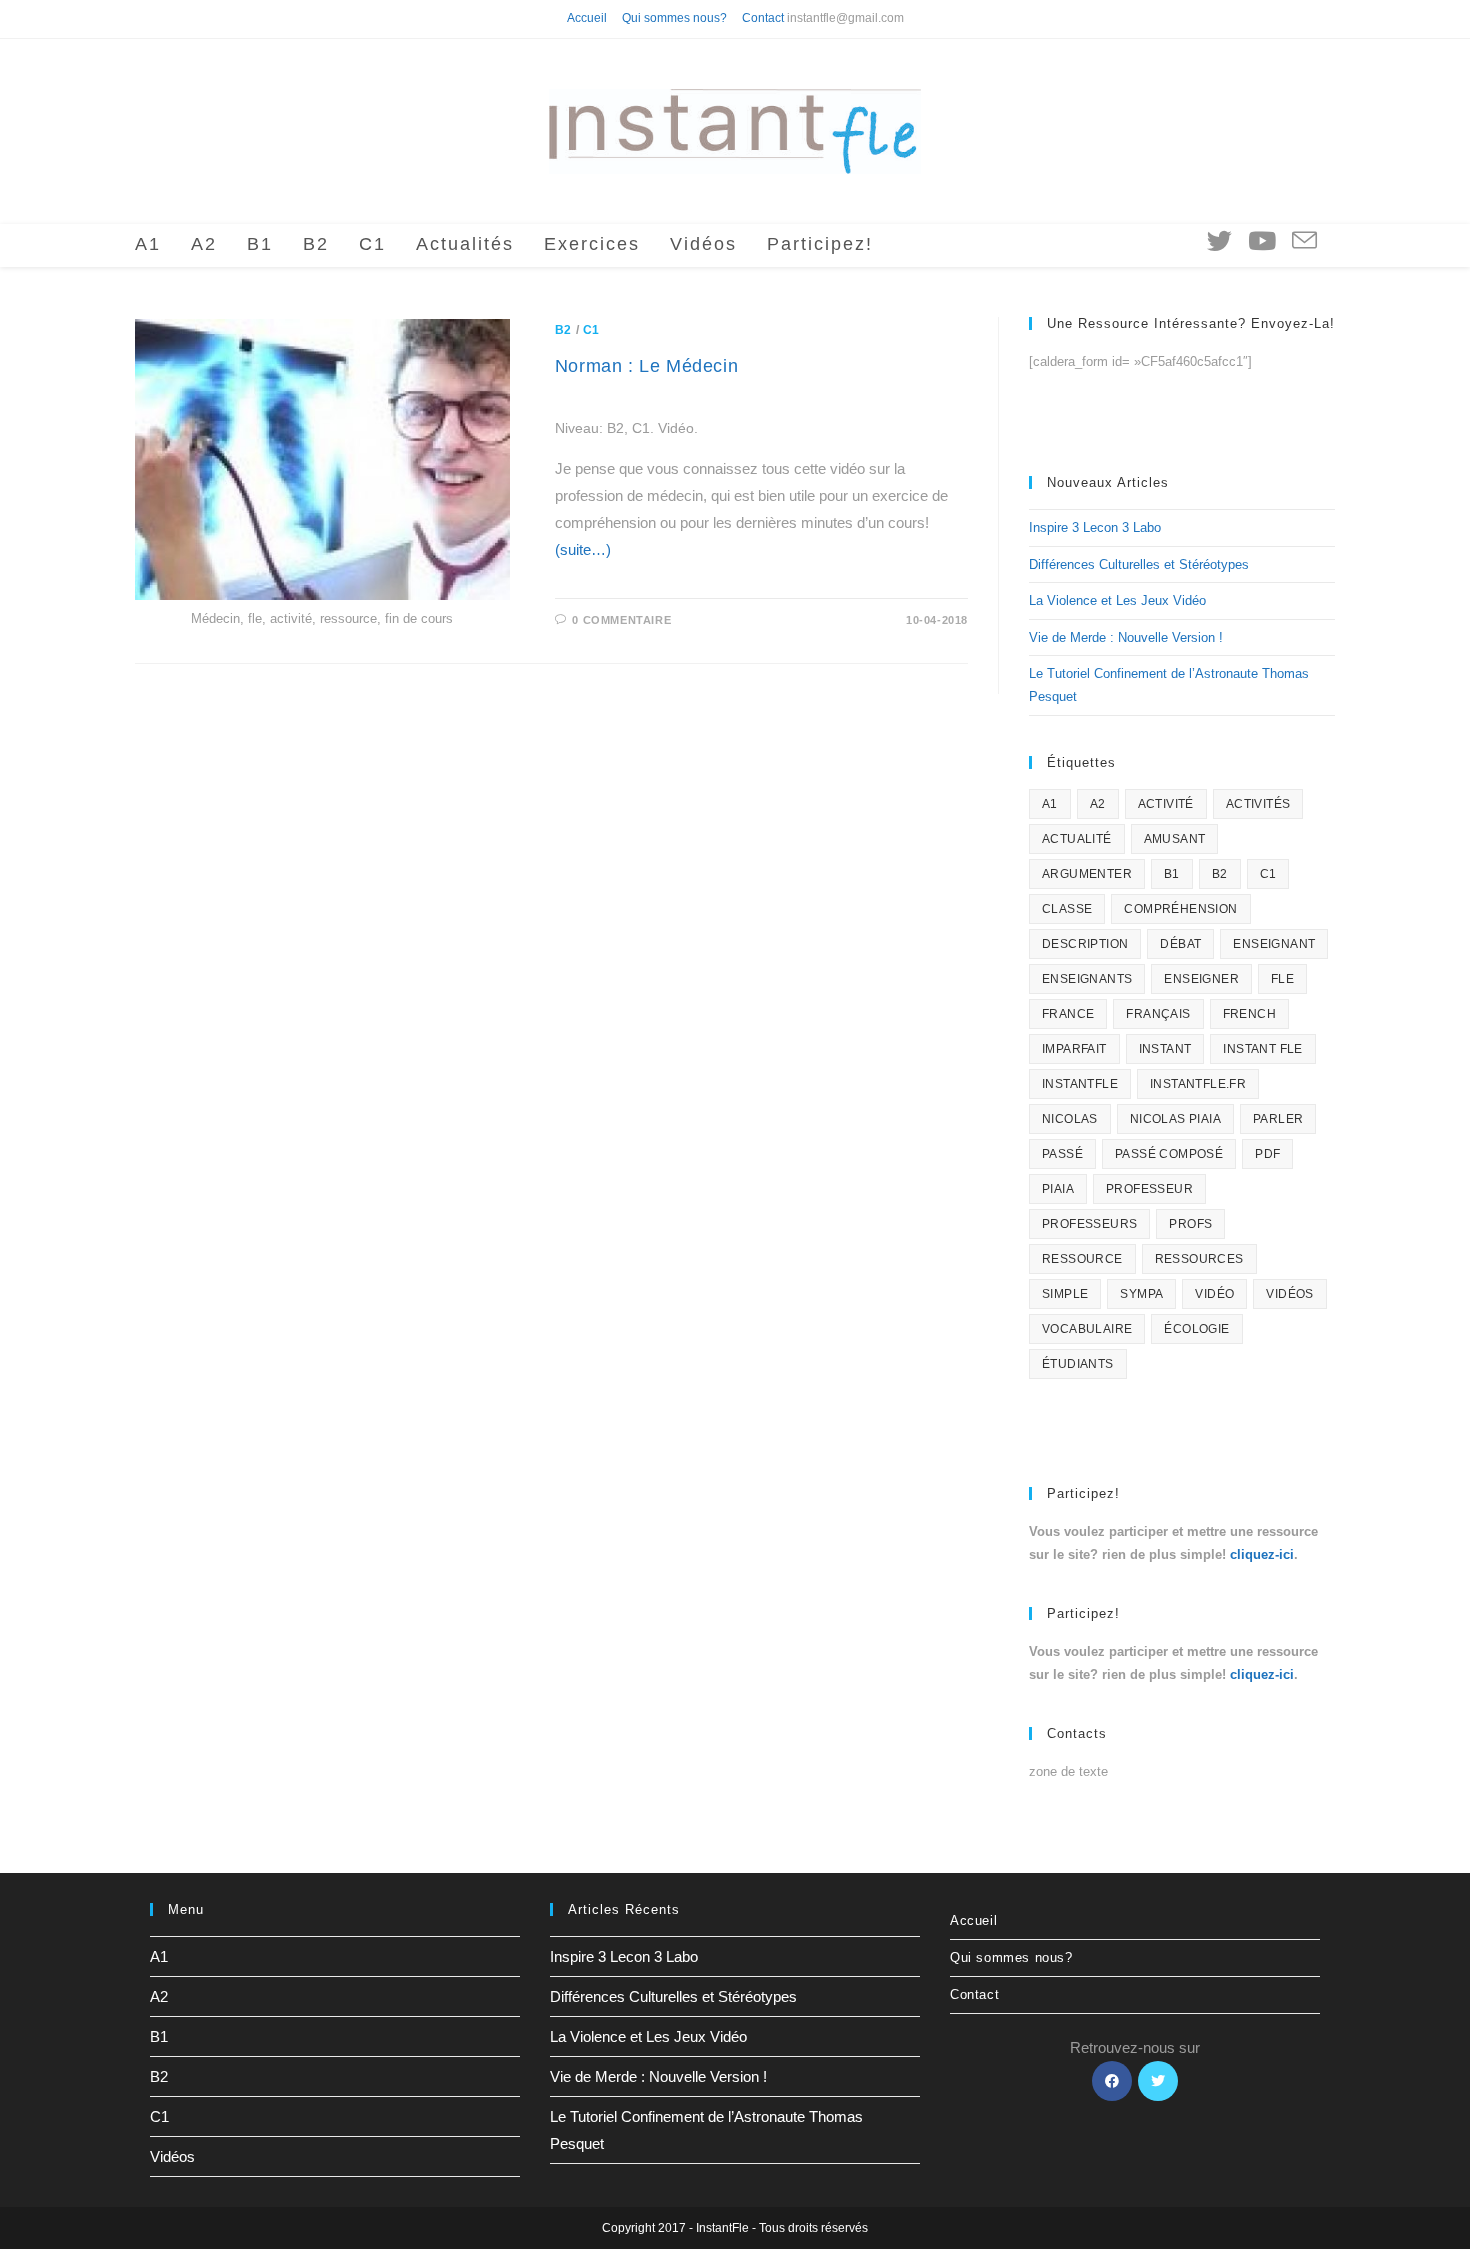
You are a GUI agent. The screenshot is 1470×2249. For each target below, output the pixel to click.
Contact (763, 18)
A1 (1050, 804)
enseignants (1087, 979)
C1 (591, 330)
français (1158, 1014)
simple (1065, 1294)
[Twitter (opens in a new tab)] (1219, 241)
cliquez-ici (1262, 1554)
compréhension (1180, 909)
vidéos (1289, 1294)
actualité (1077, 839)
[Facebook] (1112, 2081)
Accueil (587, 18)
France (1068, 1014)
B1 (1172, 874)
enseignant (1274, 944)
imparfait (1074, 1049)
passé (1062, 1154)
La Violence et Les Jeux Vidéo (1117, 600)
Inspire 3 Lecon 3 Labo (1095, 527)
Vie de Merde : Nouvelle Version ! (1126, 637)
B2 (563, 330)
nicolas (1070, 1119)
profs (1190, 1224)
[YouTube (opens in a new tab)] (1262, 241)
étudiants (1078, 1364)
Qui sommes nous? (674, 18)
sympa (1141, 1294)
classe (1067, 909)
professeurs (1089, 1224)
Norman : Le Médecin (646, 366)
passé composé (1169, 1154)
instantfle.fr (1198, 1084)
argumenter (1087, 874)
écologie (1196, 1329)
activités (1258, 804)
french (1249, 1014)
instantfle (1080, 1084)
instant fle (1262, 1049)
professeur (1149, 1189)
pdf (1267, 1154)
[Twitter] (1158, 2081)
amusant (1175, 839)
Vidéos (172, 2156)
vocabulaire (1087, 1329)
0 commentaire (621, 620)
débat (1180, 944)
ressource (1082, 1259)
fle (1282, 979)
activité (1166, 804)
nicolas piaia (1175, 1119)
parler (1278, 1119)
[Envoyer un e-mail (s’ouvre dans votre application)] (1304, 241)
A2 (1098, 804)
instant (1165, 1049)
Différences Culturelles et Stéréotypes (1139, 564)
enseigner (1201, 979)
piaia (1058, 1189)
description (1085, 944)
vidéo (1214, 1294)
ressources (1199, 1259)
